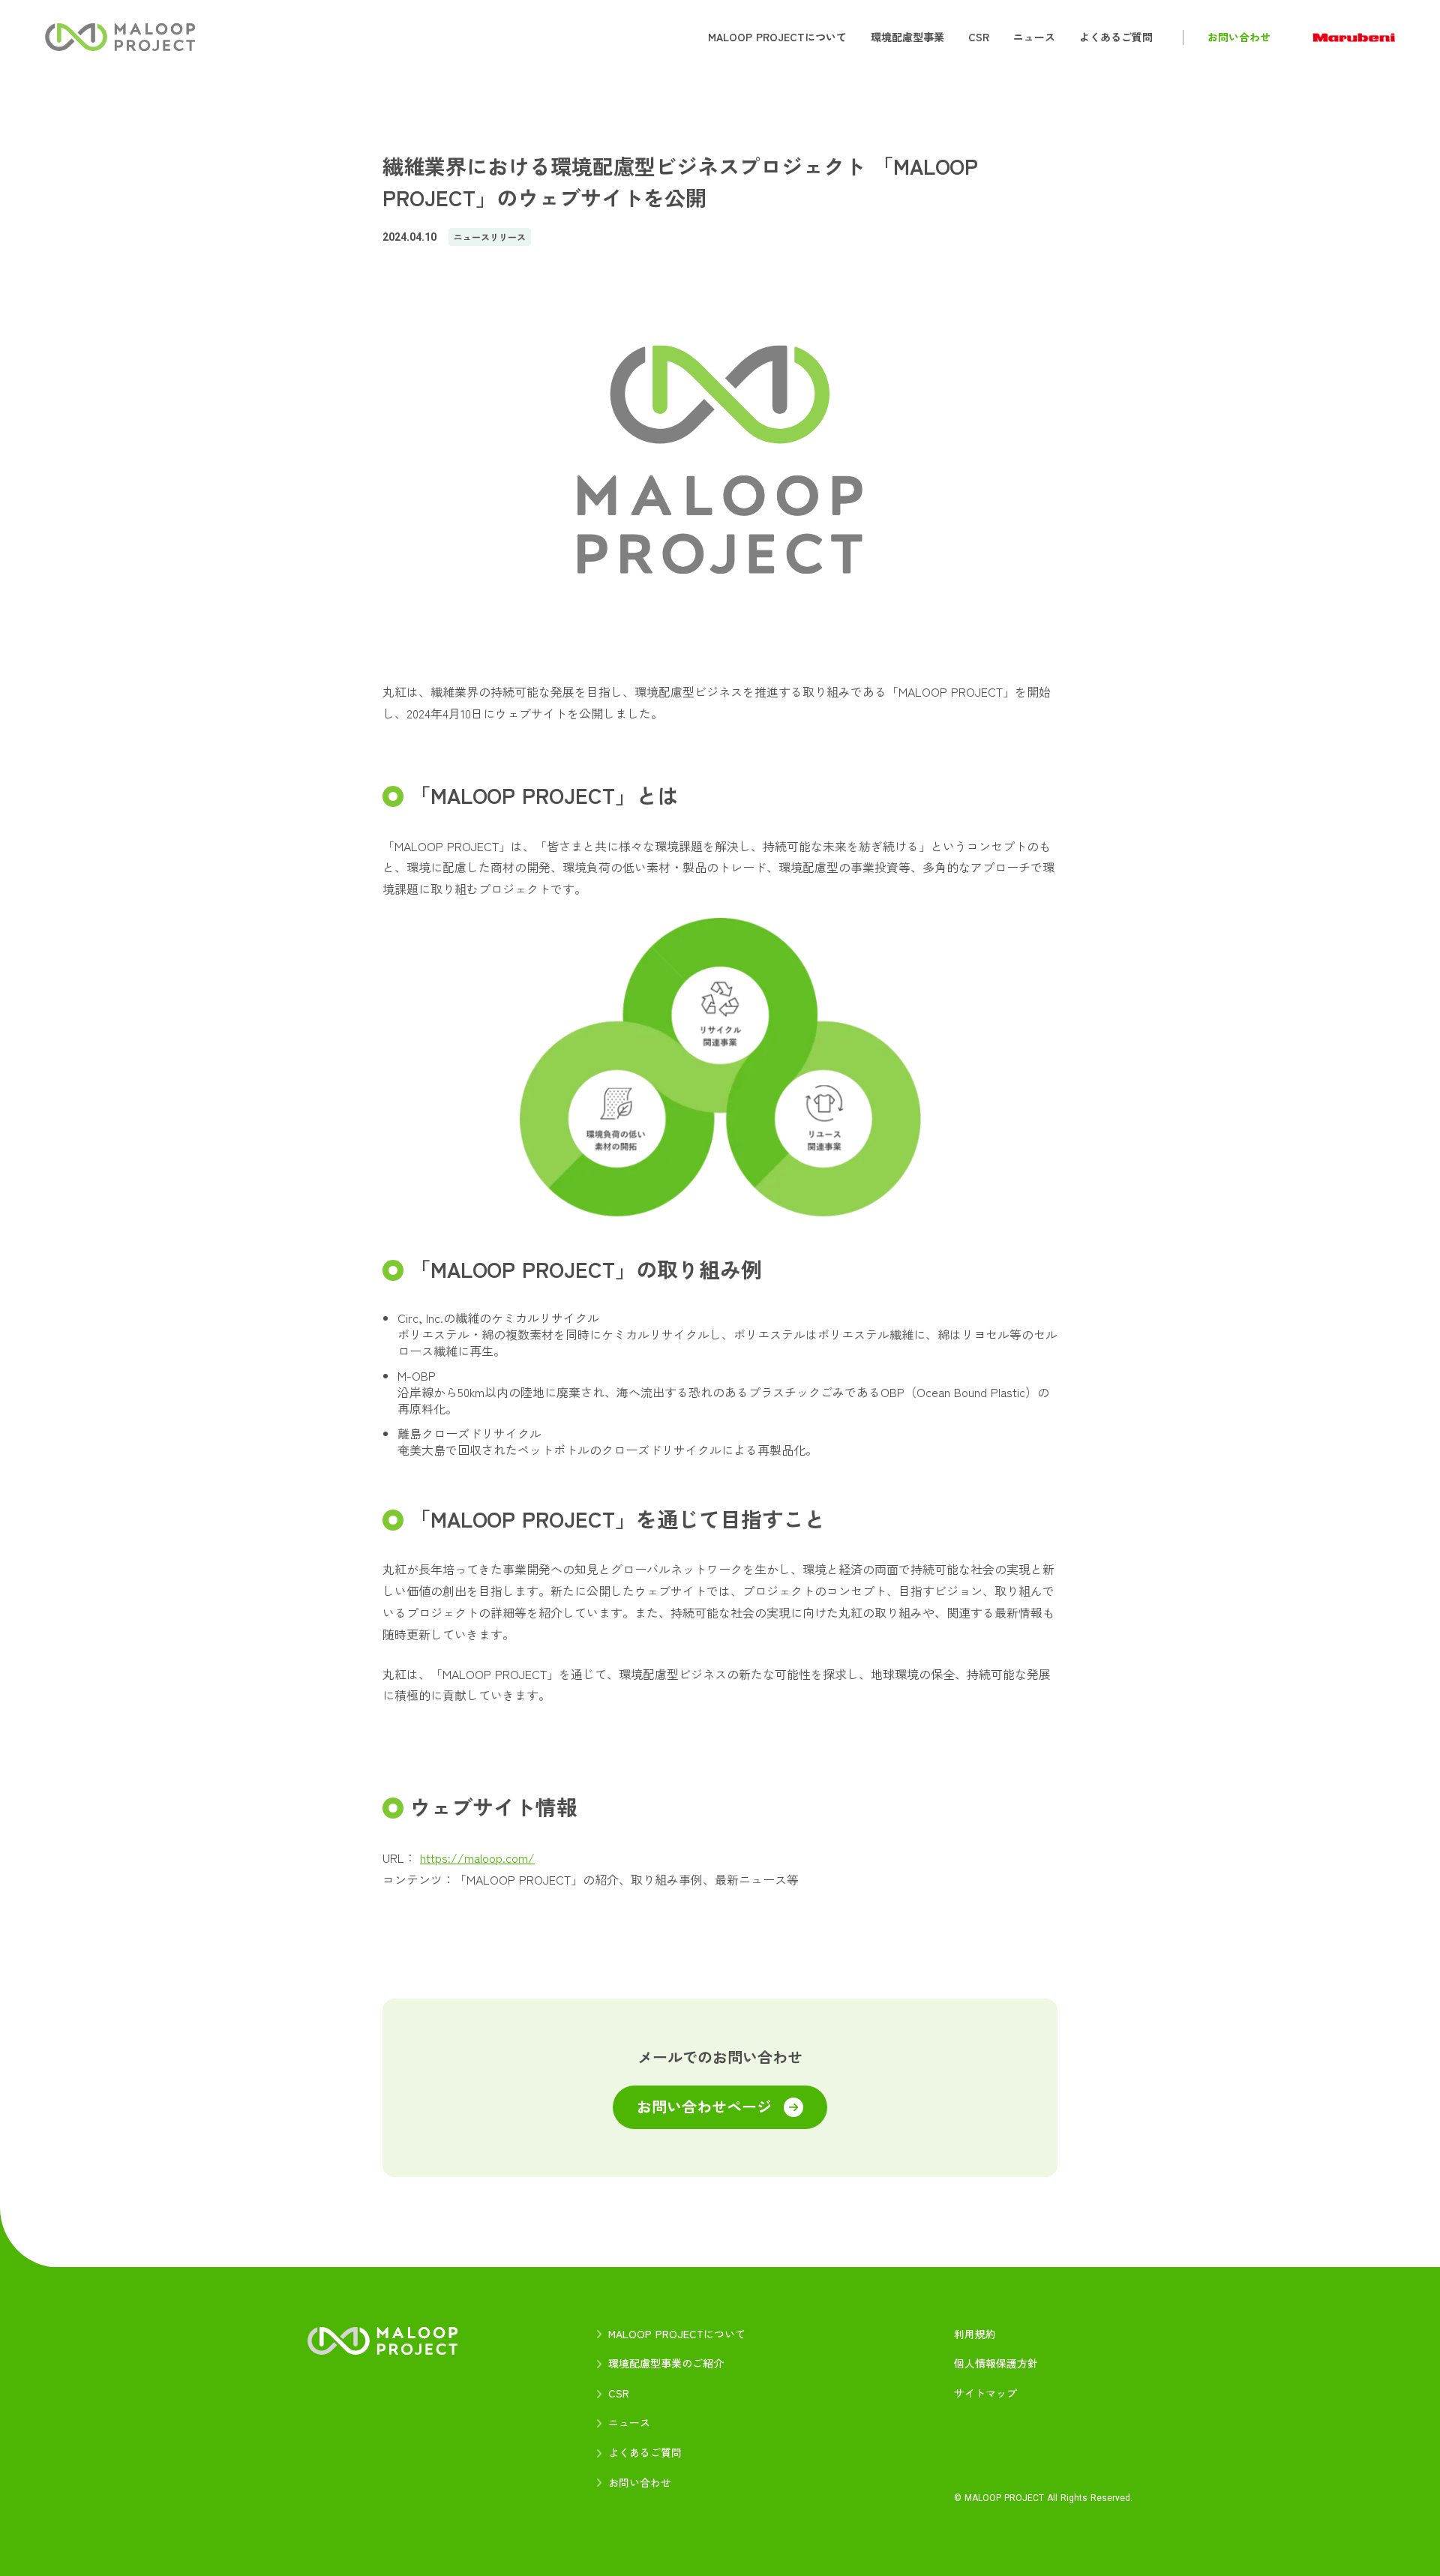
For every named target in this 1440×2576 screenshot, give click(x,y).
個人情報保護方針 (996, 2363)
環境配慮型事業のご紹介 (666, 2363)
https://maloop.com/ (477, 1858)
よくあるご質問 (645, 2453)
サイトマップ (985, 2393)
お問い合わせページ (704, 2107)
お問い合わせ (640, 2483)
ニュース (629, 2423)
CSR (619, 2393)
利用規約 (975, 2334)
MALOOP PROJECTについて (677, 2334)
